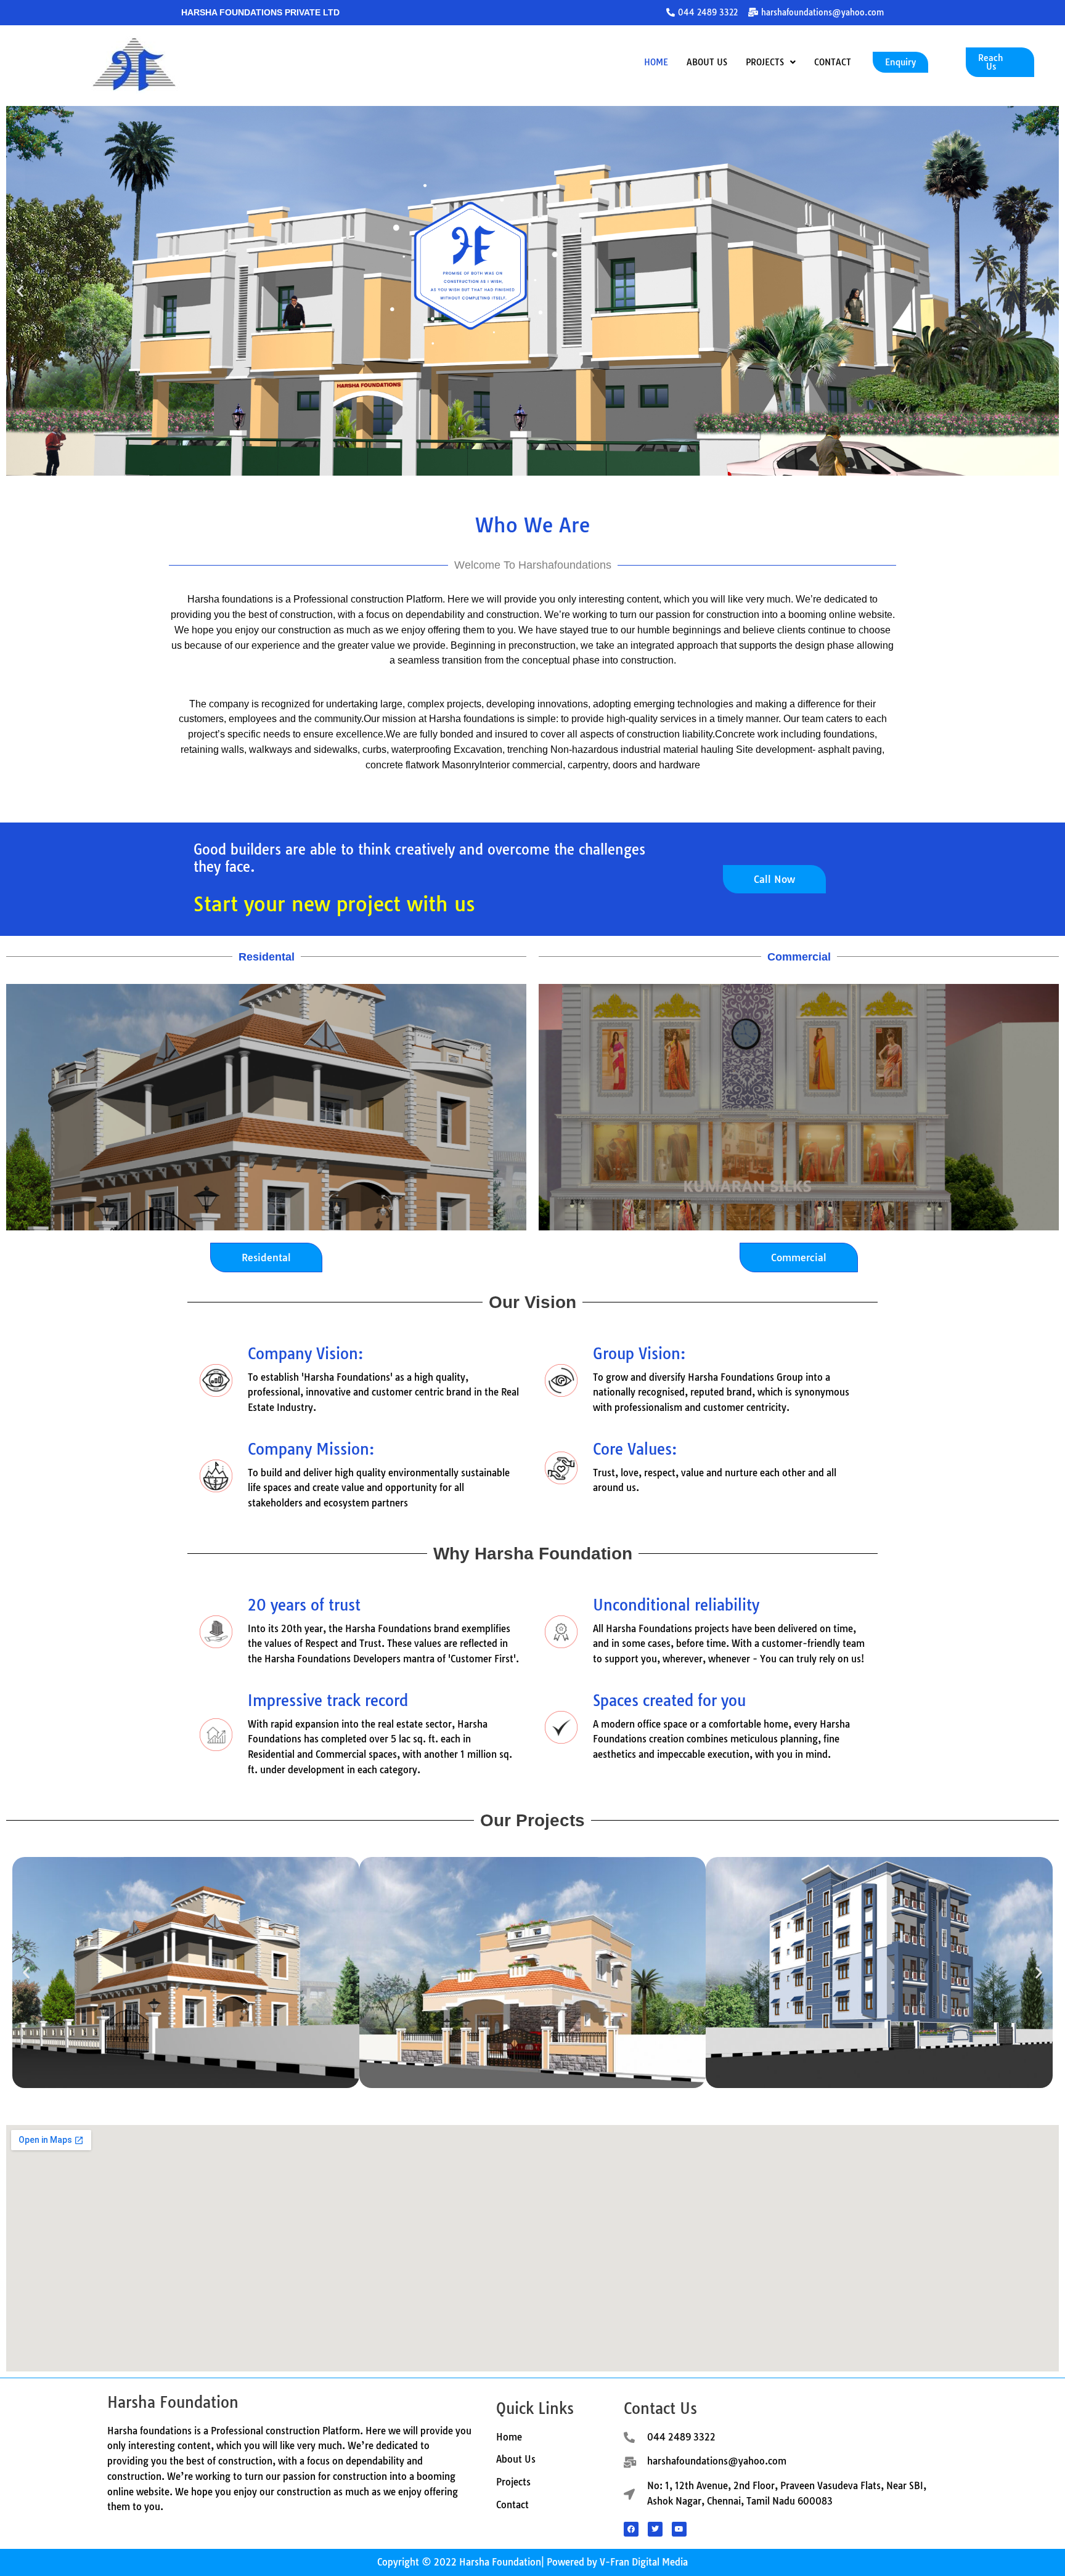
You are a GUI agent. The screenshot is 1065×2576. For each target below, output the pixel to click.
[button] (771, 62)
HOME (656, 62)
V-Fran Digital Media (644, 2562)
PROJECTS (765, 62)
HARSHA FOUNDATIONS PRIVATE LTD (260, 12)
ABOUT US (707, 62)
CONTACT (833, 62)
